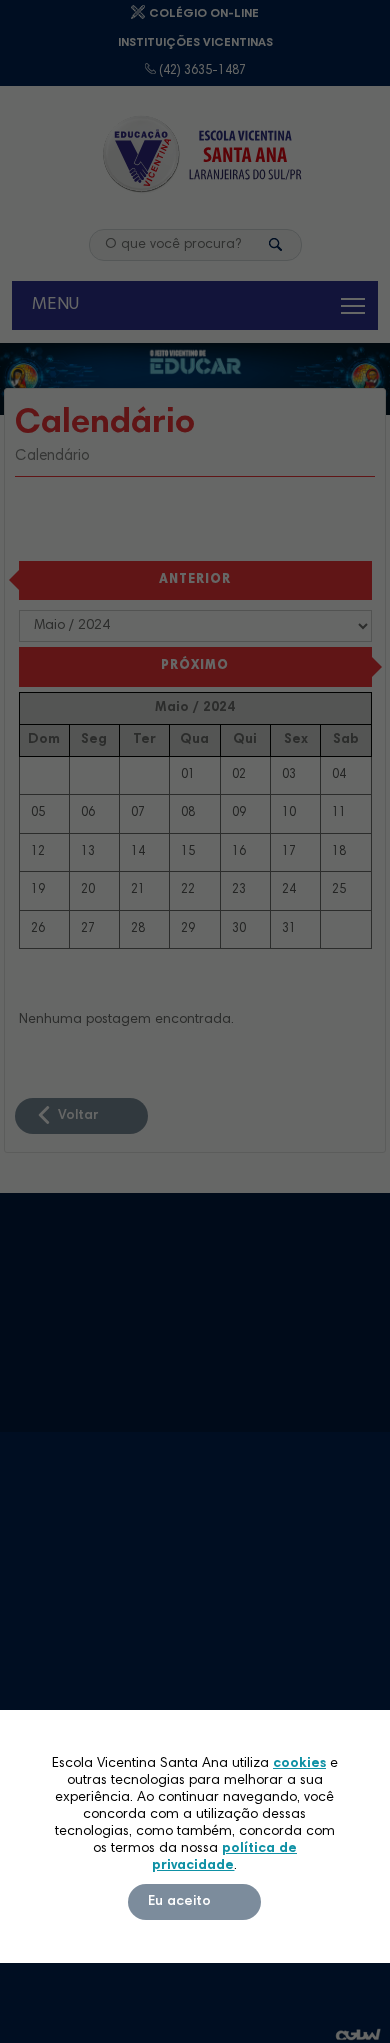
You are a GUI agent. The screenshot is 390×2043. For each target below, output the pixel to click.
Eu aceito (179, 1902)
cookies (299, 1764)
